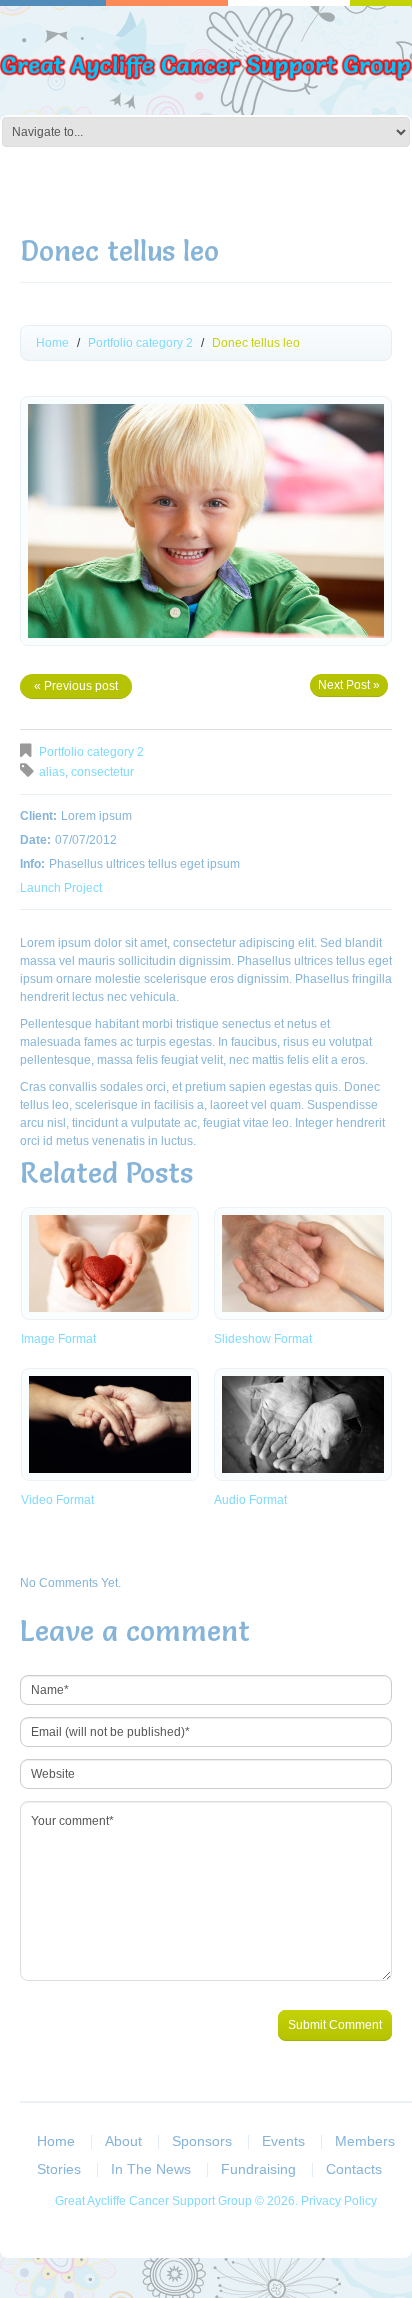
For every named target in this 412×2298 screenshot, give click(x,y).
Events (283, 2141)
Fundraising (258, 2169)
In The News (151, 2169)
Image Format (58, 1339)
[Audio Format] (303, 1424)
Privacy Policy (339, 2201)
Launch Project (61, 888)
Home (52, 343)
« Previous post (76, 686)
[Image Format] (110, 1263)
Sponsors (202, 2141)
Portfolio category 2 (140, 343)
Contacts (354, 2169)
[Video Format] (110, 1424)
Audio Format (250, 1500)
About (123, 2141)
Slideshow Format (263, 1339)
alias (52, 772)
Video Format (57, 1500)
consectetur (102, 772)
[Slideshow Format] (303, 1263)
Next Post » (349, 685)
